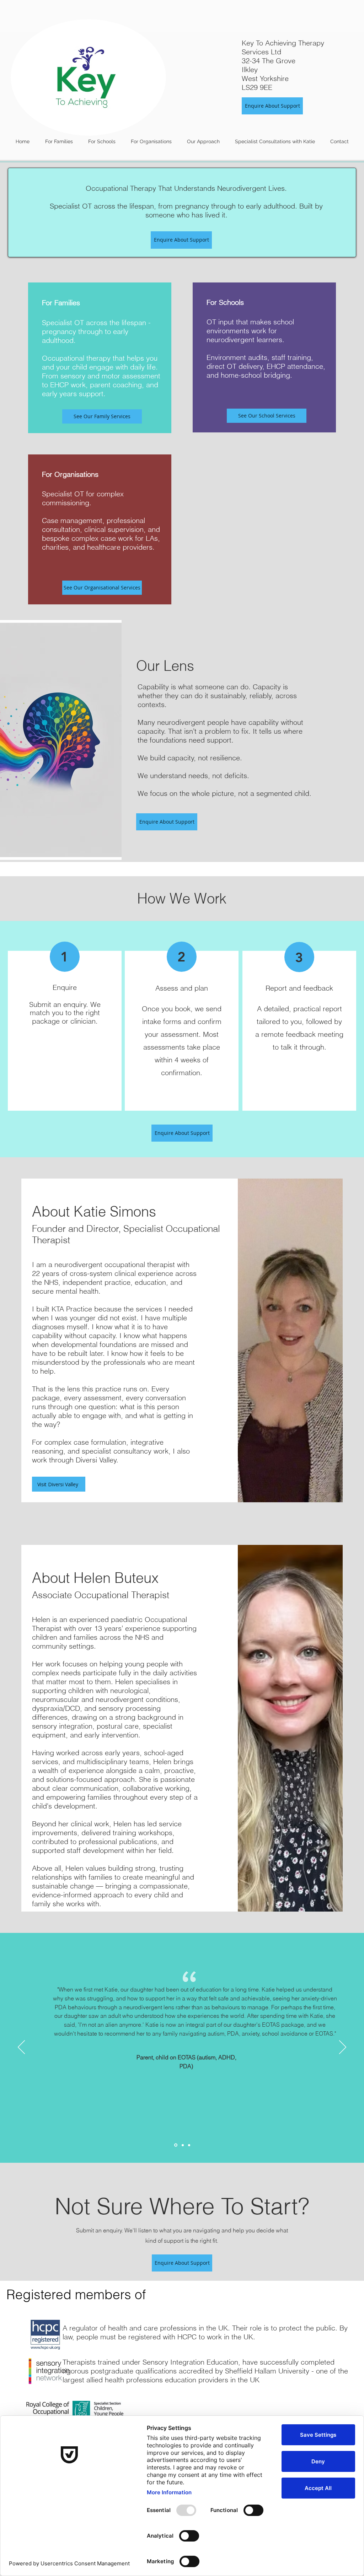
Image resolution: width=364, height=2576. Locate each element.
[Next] (343, 2048)
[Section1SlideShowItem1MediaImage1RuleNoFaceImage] (175, 2145)
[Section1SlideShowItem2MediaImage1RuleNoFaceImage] (182, 2145)
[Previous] (21, 2048)
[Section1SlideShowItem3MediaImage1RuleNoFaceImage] (189, 2145)
